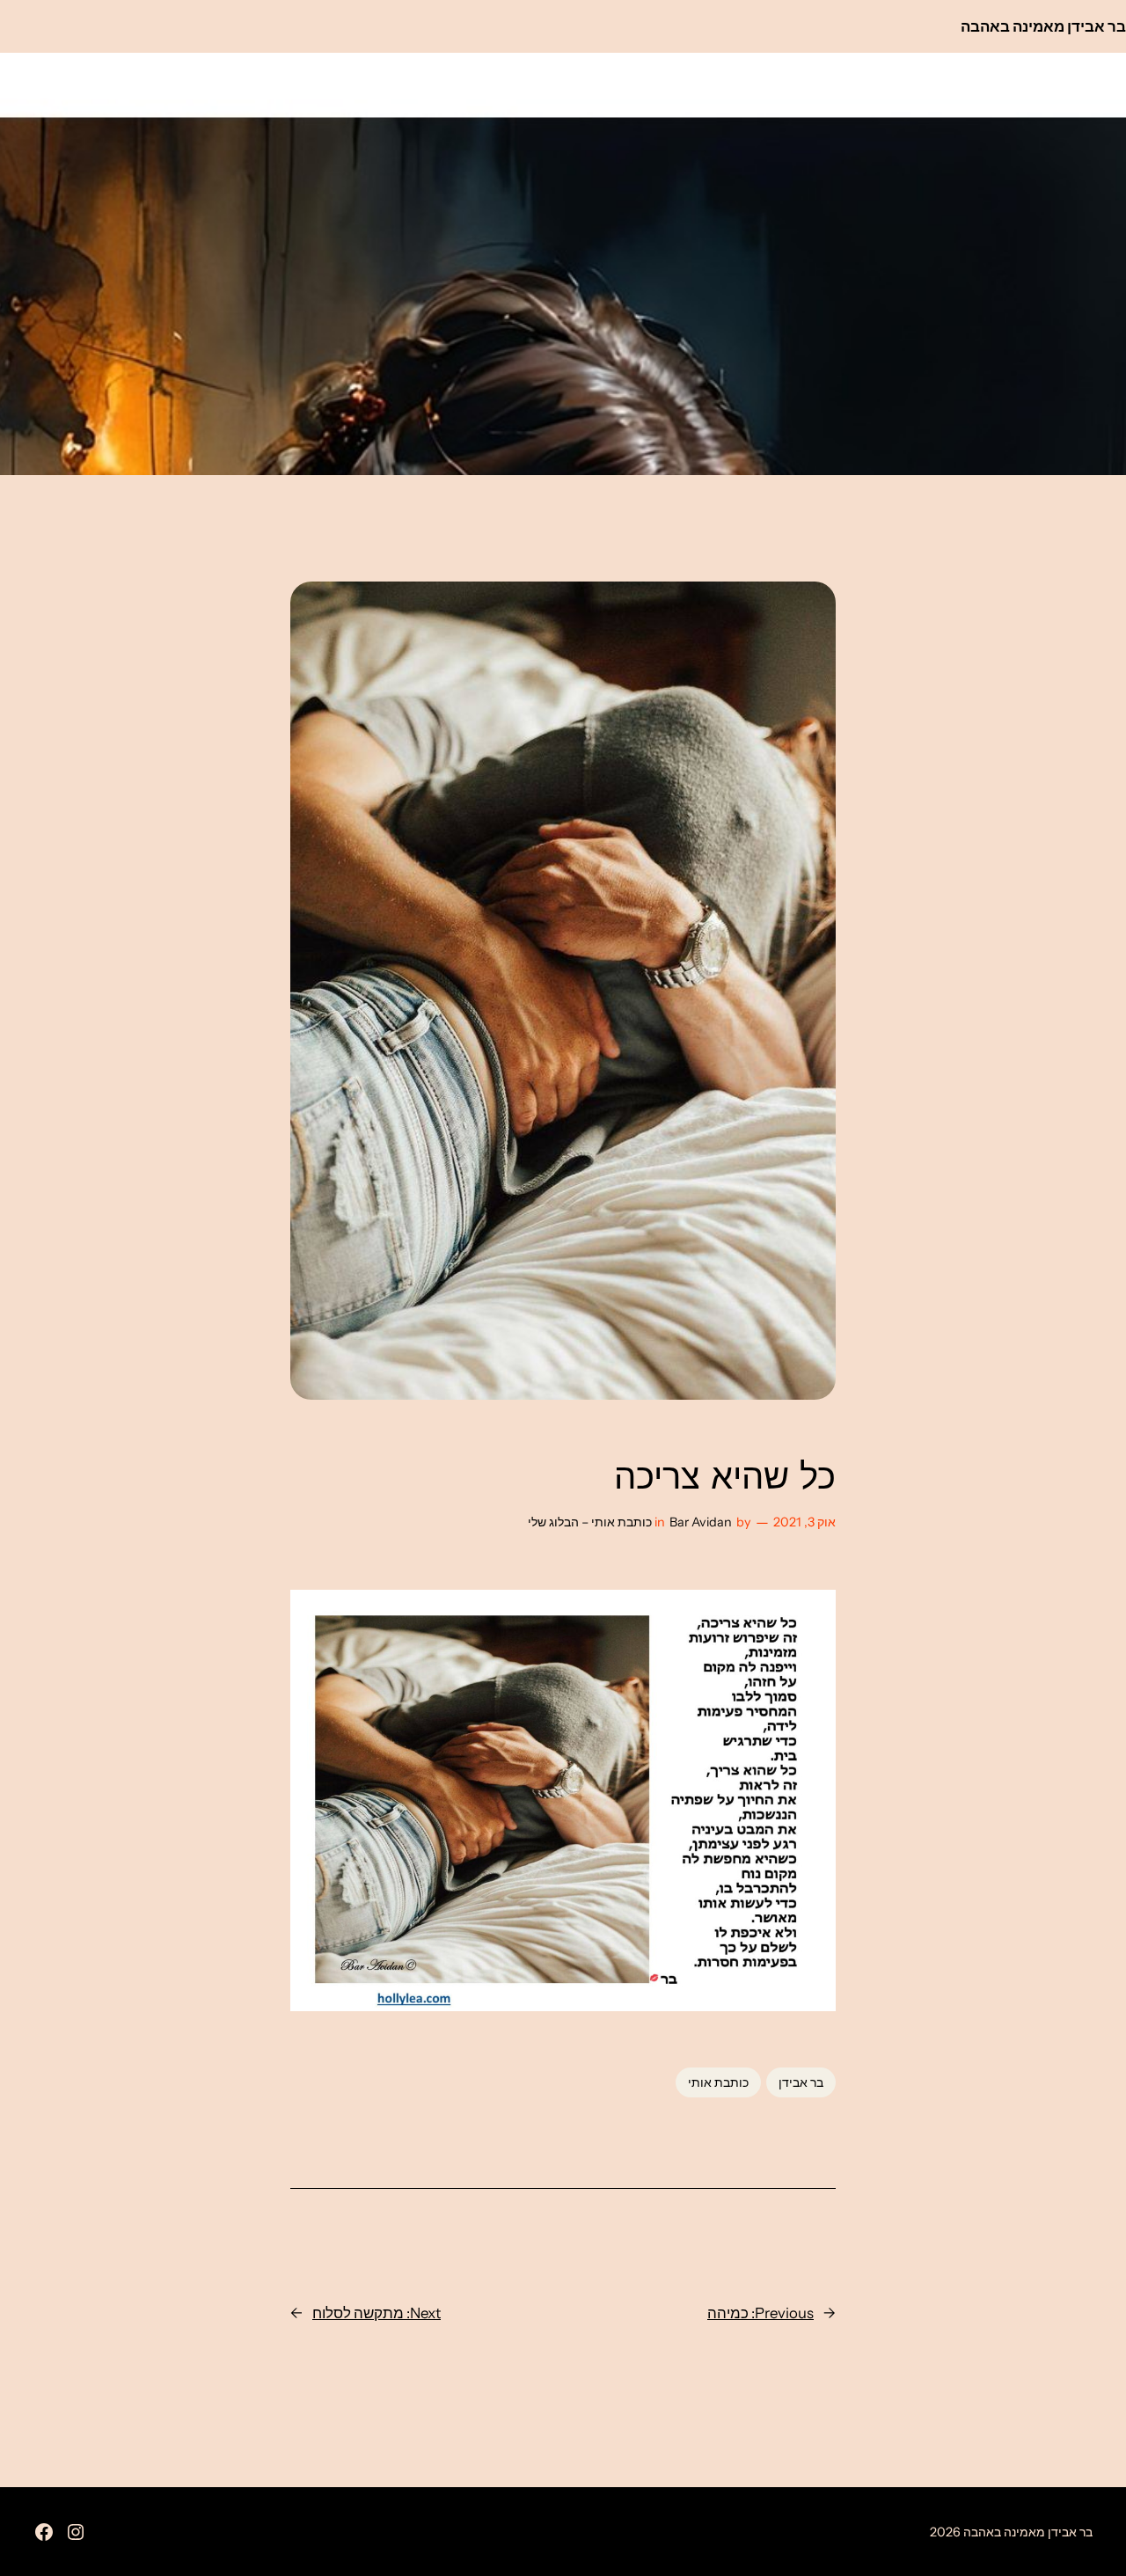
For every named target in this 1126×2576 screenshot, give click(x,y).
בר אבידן (801, 2082)
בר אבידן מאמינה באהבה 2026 (1011, 2532)
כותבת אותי (718, 2082)
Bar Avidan (701, 1522)
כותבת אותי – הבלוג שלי (590, 1522)
